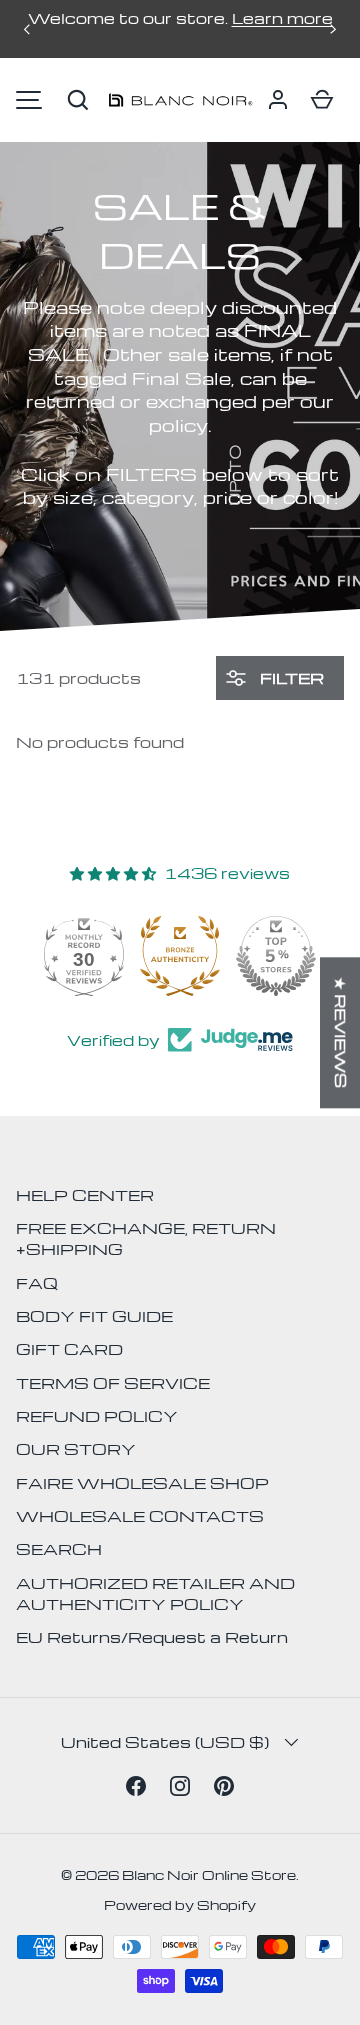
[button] (78, 100)
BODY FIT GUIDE (94, 1316)
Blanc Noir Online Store (209, 1874)
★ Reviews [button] (341, 1032)
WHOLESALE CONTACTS (140, 1516)
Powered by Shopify (180, 1904)
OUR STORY (76, 1449)
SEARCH (59, 1549)
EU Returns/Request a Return (152, 1637)
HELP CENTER (85, 1195)
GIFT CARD (69, 1349)
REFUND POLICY (97, 1416)
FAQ (37, 1283)
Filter (290, 678)
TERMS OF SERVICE (113, 1383)
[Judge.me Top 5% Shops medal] (276, 956)
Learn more (282, 18)
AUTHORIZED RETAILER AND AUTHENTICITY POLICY (155, 1593)
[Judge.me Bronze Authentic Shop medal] (180, 956)
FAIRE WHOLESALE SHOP (142, 1483)
